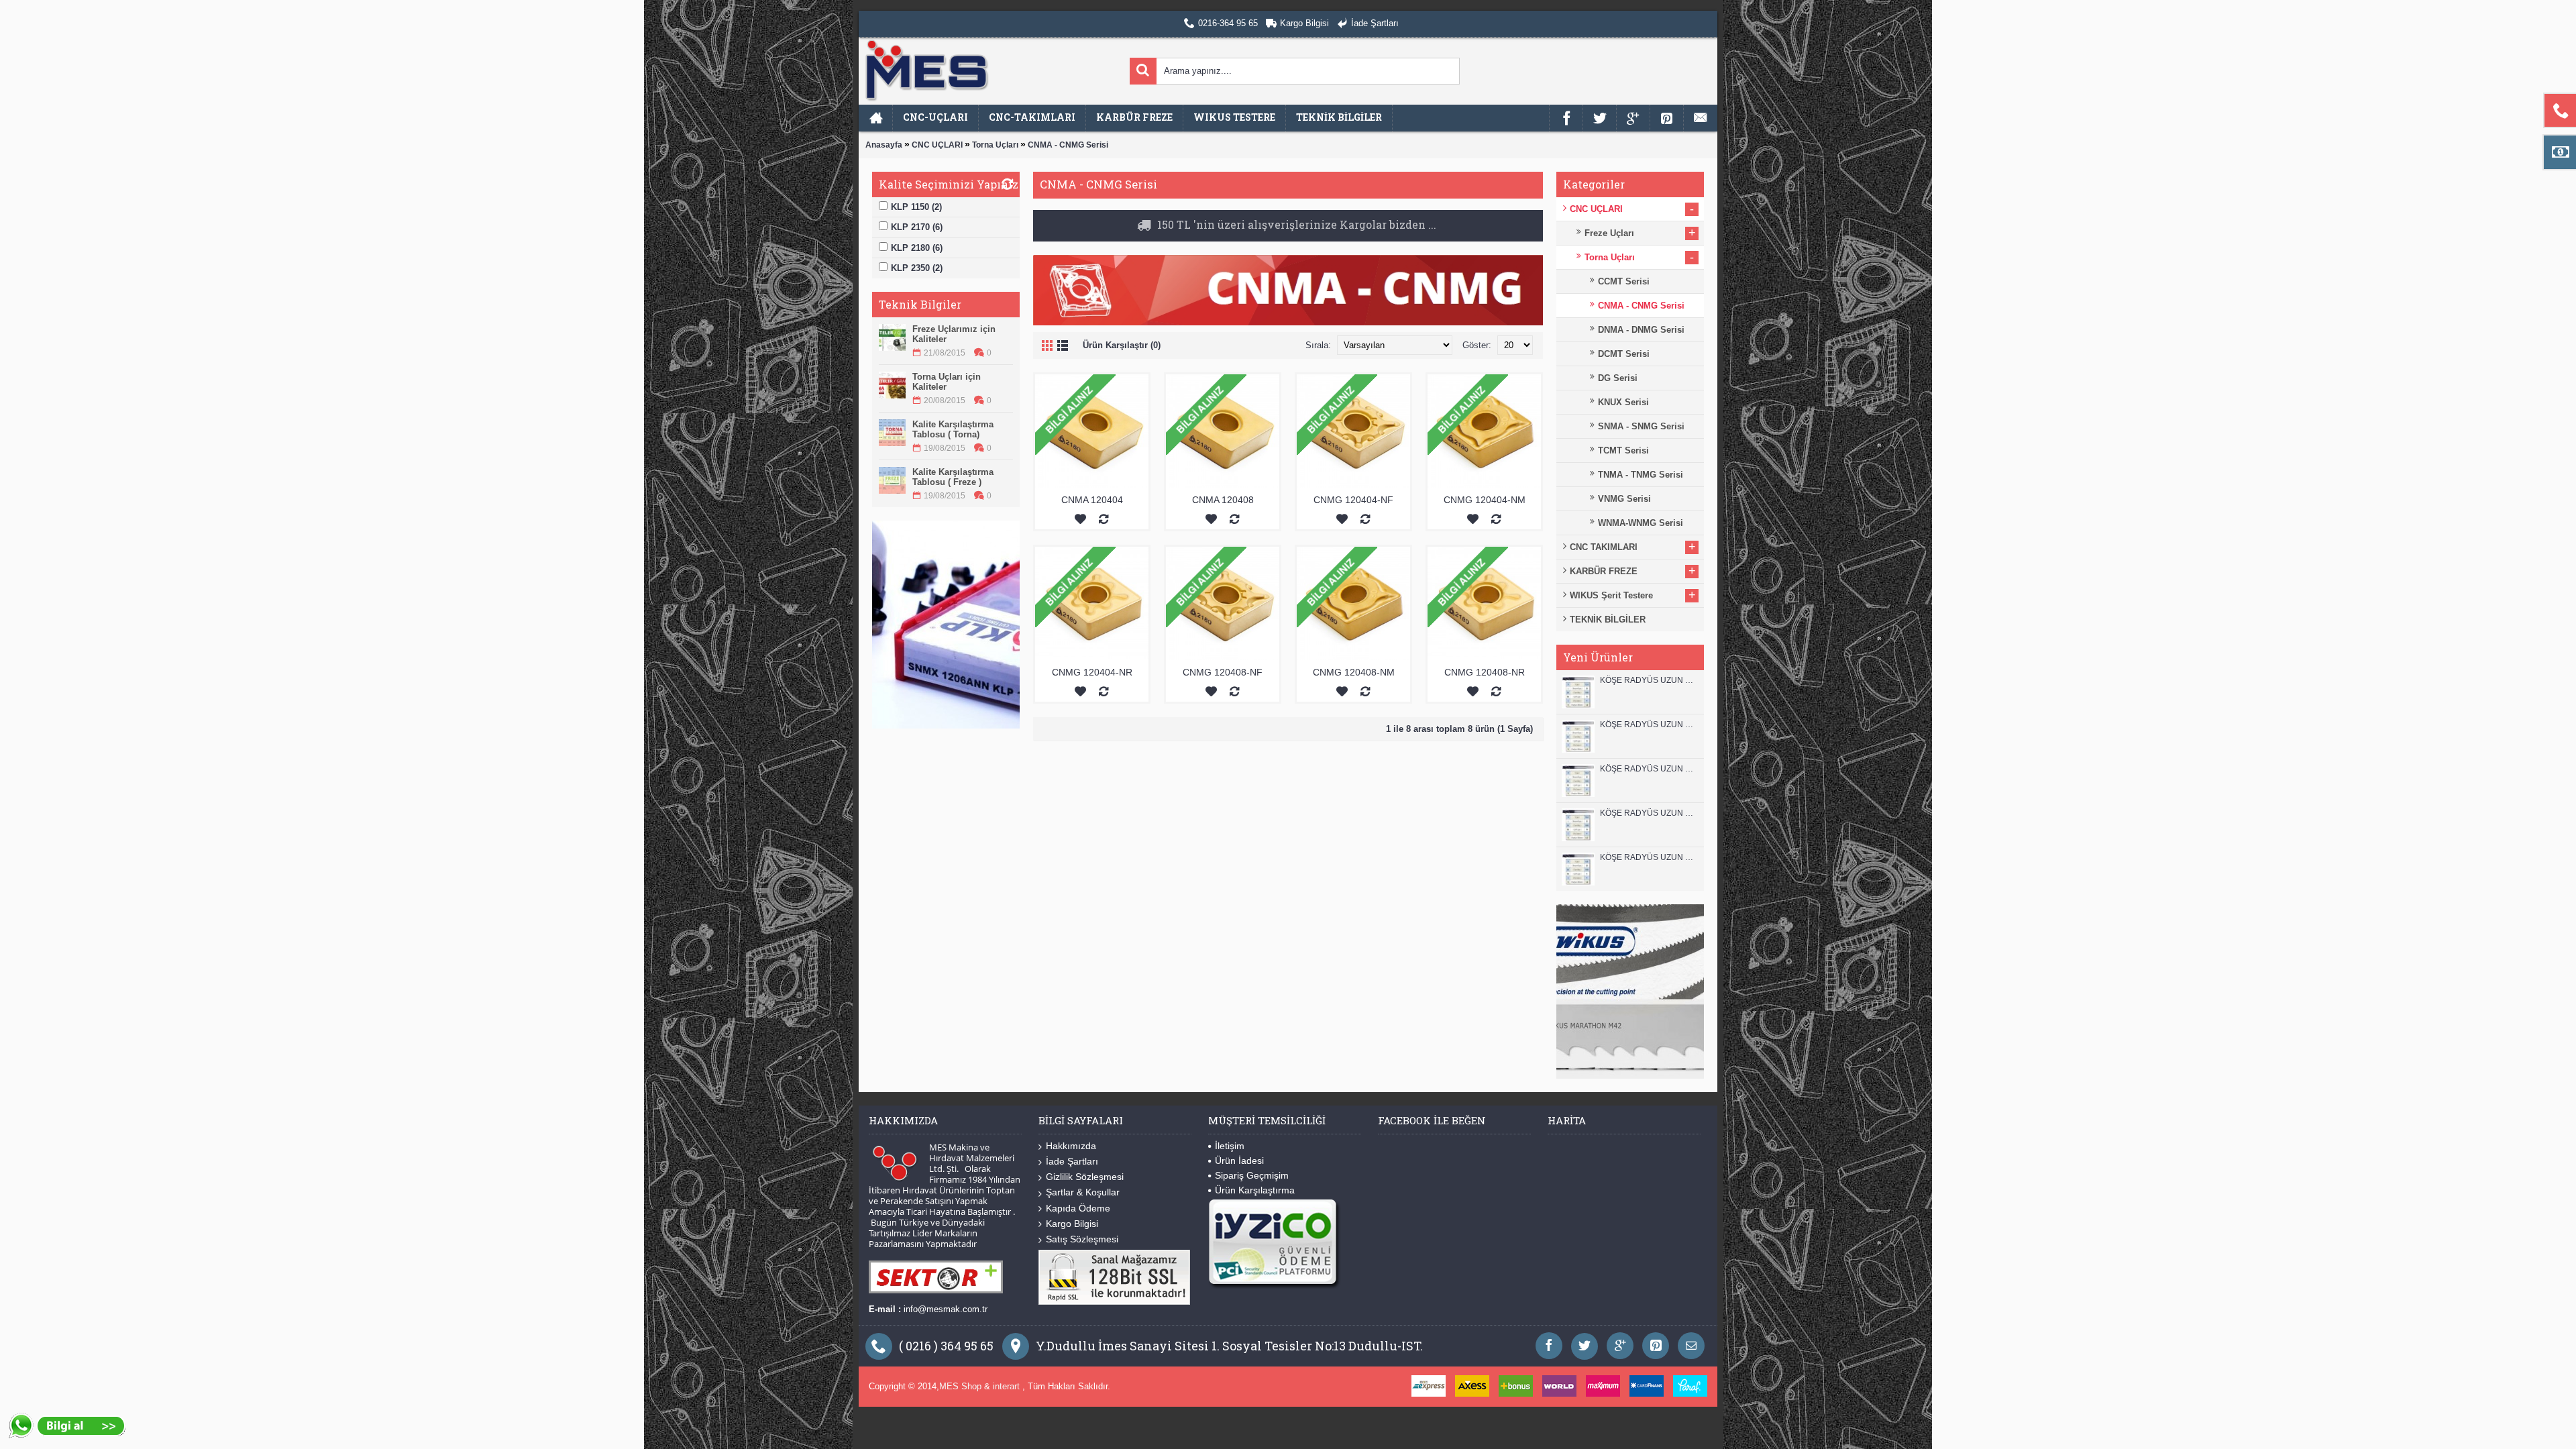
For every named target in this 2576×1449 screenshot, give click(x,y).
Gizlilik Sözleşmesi (1085, 1177)
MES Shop (962, 1386)
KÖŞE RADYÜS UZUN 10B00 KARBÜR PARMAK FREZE (1649, 769)
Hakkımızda (1071, 1146)
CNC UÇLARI (937, 145)
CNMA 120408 (1223, 500)
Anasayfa (884, 145)
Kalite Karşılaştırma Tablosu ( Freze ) (953, 477)
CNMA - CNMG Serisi (1068, 145)
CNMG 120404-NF (1353, 500)
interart (1008, 1386)
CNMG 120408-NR (1485, 673)
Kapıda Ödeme (1078, 1208)
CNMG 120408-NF (1223, 673)
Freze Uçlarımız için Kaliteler (954, 334)
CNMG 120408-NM (1354, 673)
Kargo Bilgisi (1072, 1224)
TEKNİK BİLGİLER (1608, 620)
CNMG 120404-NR (1092, 673)
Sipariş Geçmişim (1252, 1175)
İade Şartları (1072, 1161)
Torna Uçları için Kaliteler (947, 382)
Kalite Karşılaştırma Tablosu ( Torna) (953, 429)
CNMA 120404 (1092, 500)
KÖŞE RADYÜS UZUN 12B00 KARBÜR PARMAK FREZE (1649, 680)
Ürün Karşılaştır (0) (1122, 346)
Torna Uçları (995, 145)
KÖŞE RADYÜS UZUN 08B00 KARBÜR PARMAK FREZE (1649, 857)
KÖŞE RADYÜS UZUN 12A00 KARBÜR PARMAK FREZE (1649, 724)
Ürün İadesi (1239, 1161)
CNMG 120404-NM (1485, 500)
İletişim (1230, 1146)
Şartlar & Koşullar (1083, 1192)
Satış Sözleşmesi (1082, 1239)
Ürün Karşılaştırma (1255, 1190)
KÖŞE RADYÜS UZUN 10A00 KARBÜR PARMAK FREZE (1649, 813)
